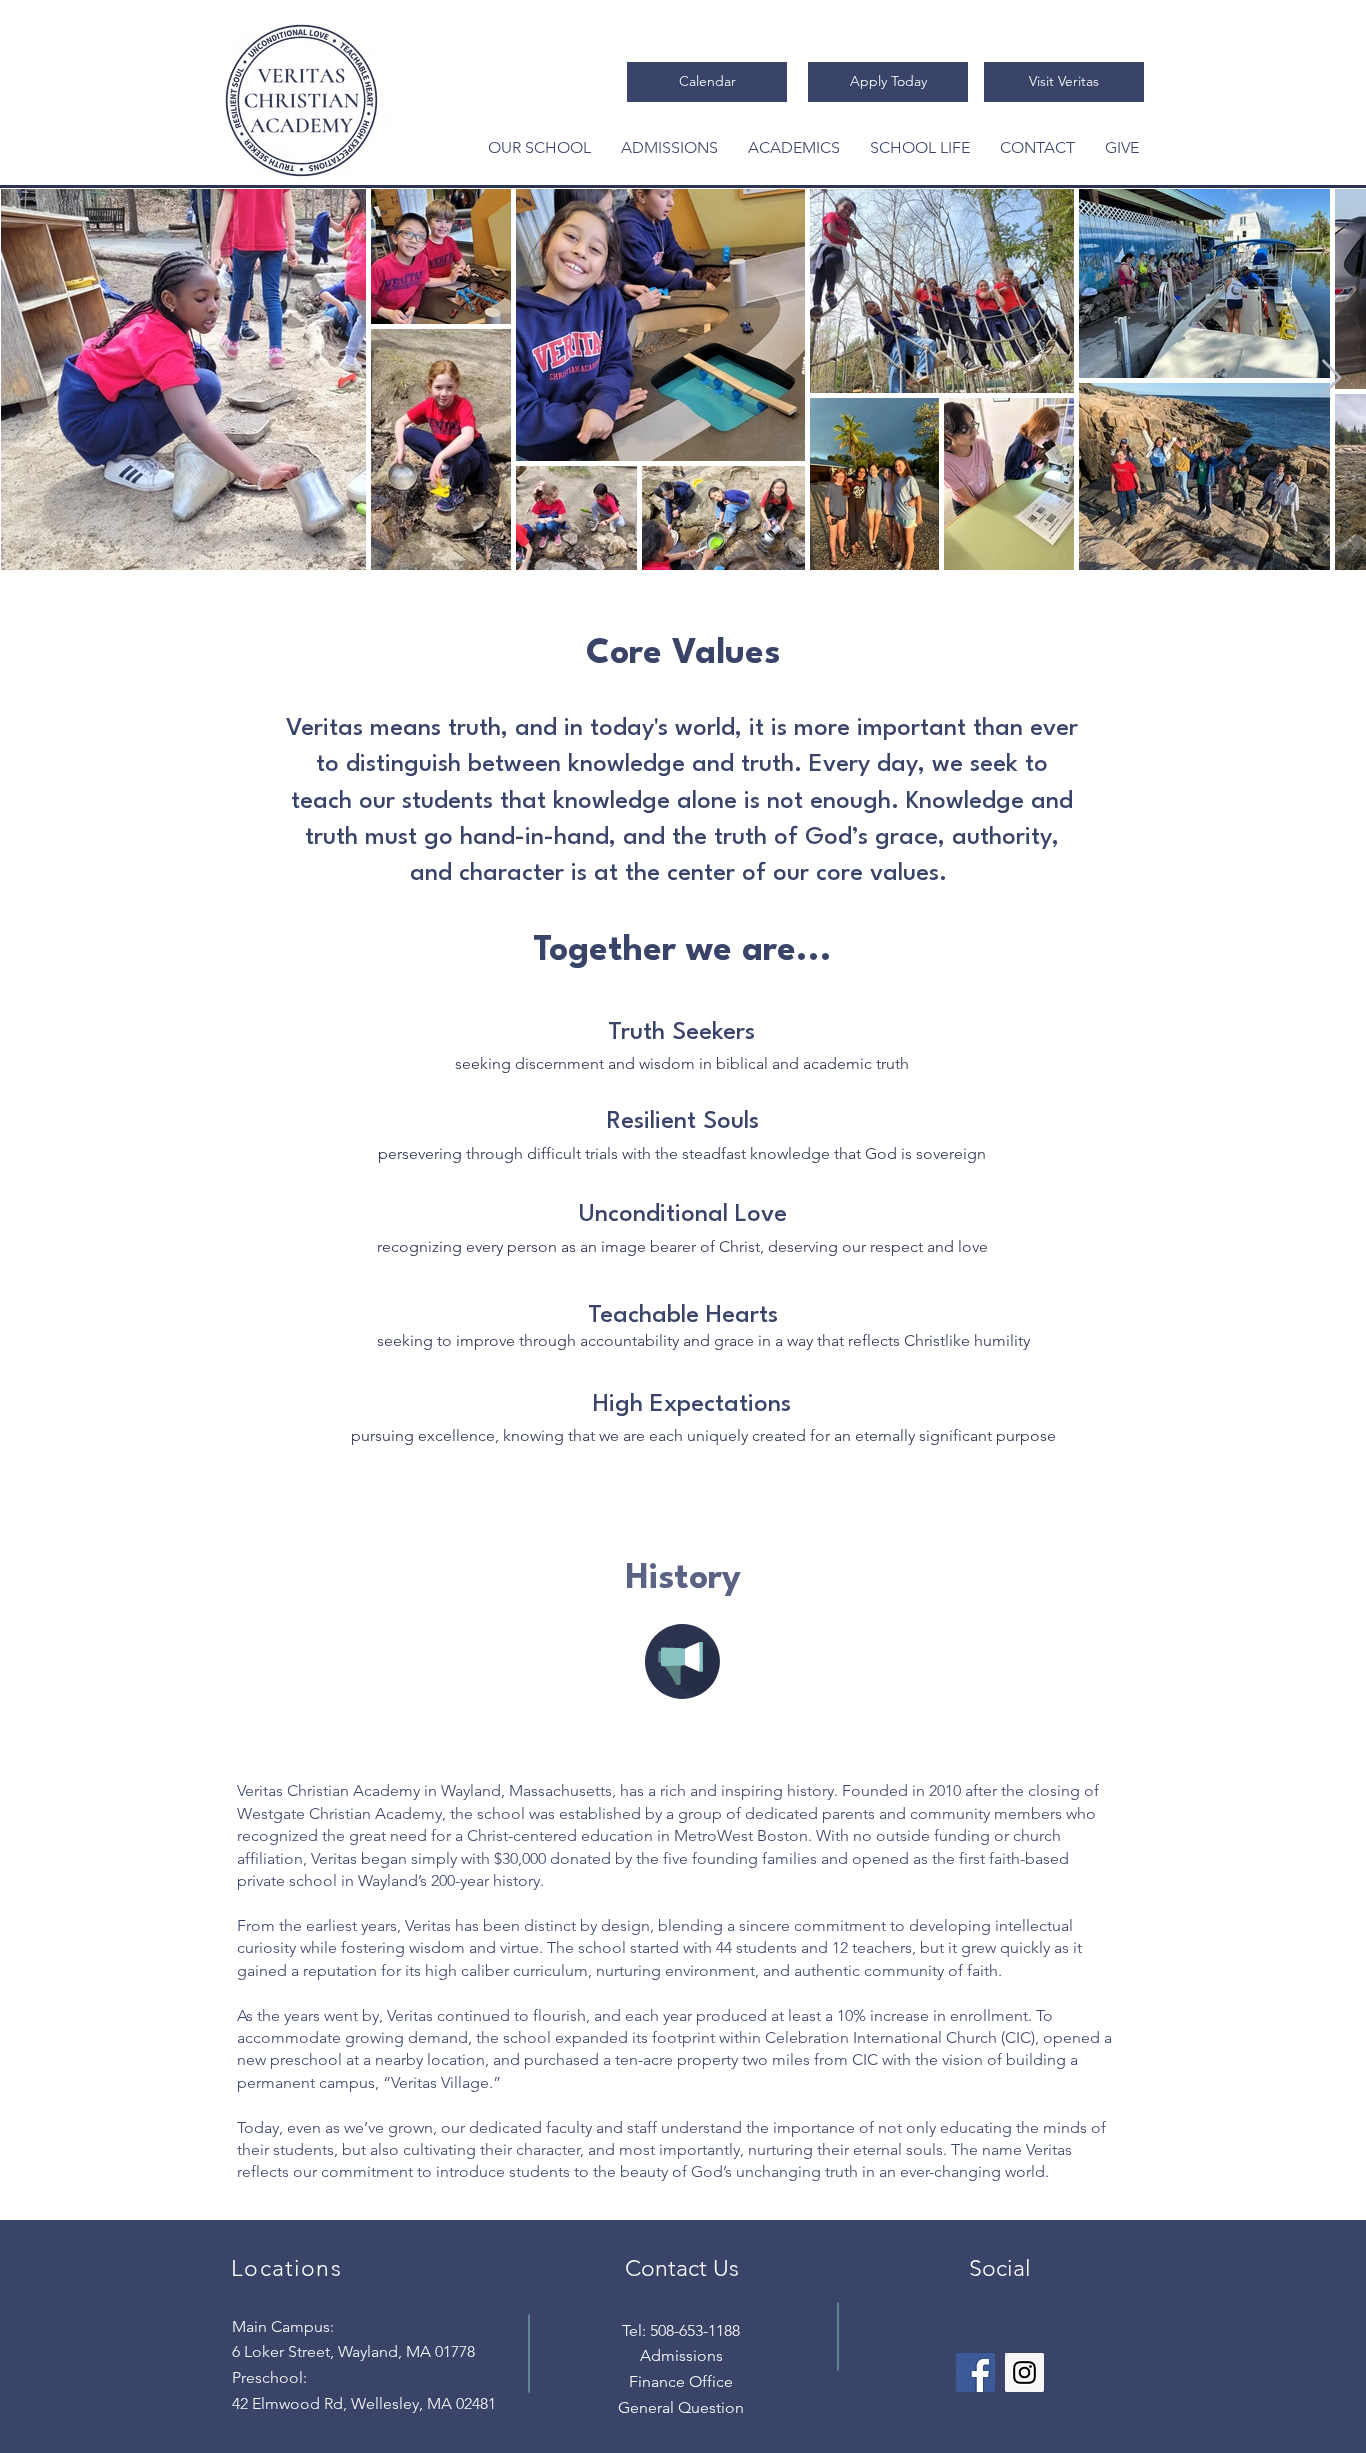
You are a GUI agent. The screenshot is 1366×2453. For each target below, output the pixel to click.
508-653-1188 (695, 2330)
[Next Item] (1331, 378)
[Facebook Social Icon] (975, 2372)
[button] (539, 147)
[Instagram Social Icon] (1024, 2372)
